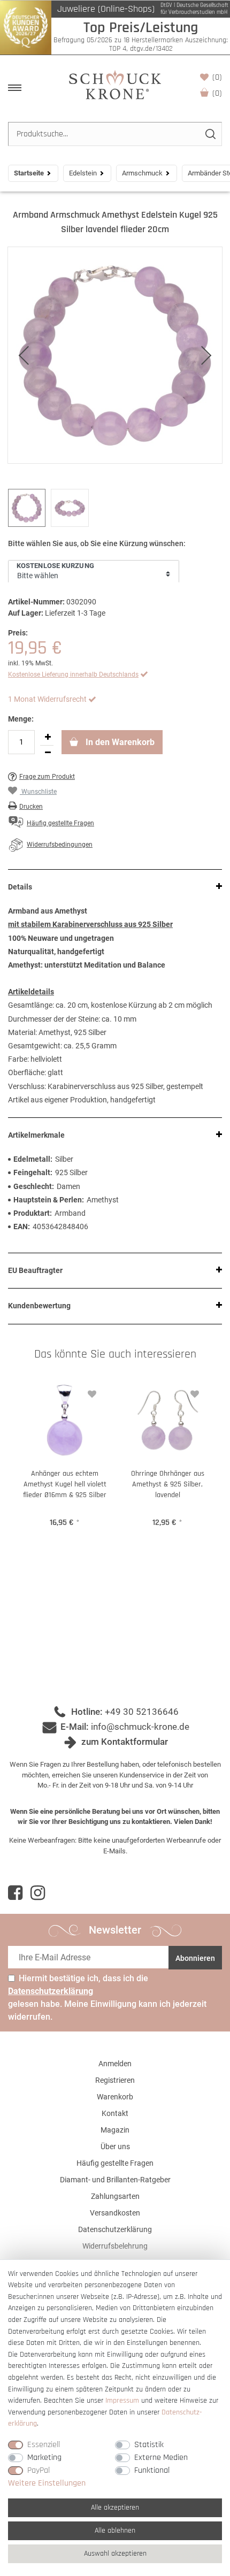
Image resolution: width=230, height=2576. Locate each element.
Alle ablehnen (115, 2531)
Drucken (31, 807)
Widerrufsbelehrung (115, 2246)
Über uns (115, 2146)
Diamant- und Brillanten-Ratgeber (115, 2180)
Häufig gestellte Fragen (115, 2163)
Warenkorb (217, 93)
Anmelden (115, 2064)
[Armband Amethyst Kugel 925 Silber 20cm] (115, 355)
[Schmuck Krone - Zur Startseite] (115, 84)
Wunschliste (217, 77)
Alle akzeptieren (115, 2508)
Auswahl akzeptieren (115, 2554)
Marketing (44, 2458)
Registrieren (115, 2080)
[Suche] (210, 134)
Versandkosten (115, 2213)
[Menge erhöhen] (48, 738)
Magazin (115, 2130)
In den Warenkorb (119, 742)
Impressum (122, 2401)
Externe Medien (161, 2458)
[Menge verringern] (48, 753)
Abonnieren (195, 1958)
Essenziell (44, 2445)
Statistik (149, 2445)
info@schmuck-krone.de (140, 1727)
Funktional (152, 2470)
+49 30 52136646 (142, 1712)
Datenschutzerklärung (115, 2229)
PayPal (39, 2470)
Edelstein (83, 173)
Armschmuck (142, 173)
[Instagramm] (38, 1893)
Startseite (29, 173)
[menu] (15, 88)
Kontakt (115, 2113)
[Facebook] (15, 1893)
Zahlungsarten (115, 2196)
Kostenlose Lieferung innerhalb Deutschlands (73, 674)
